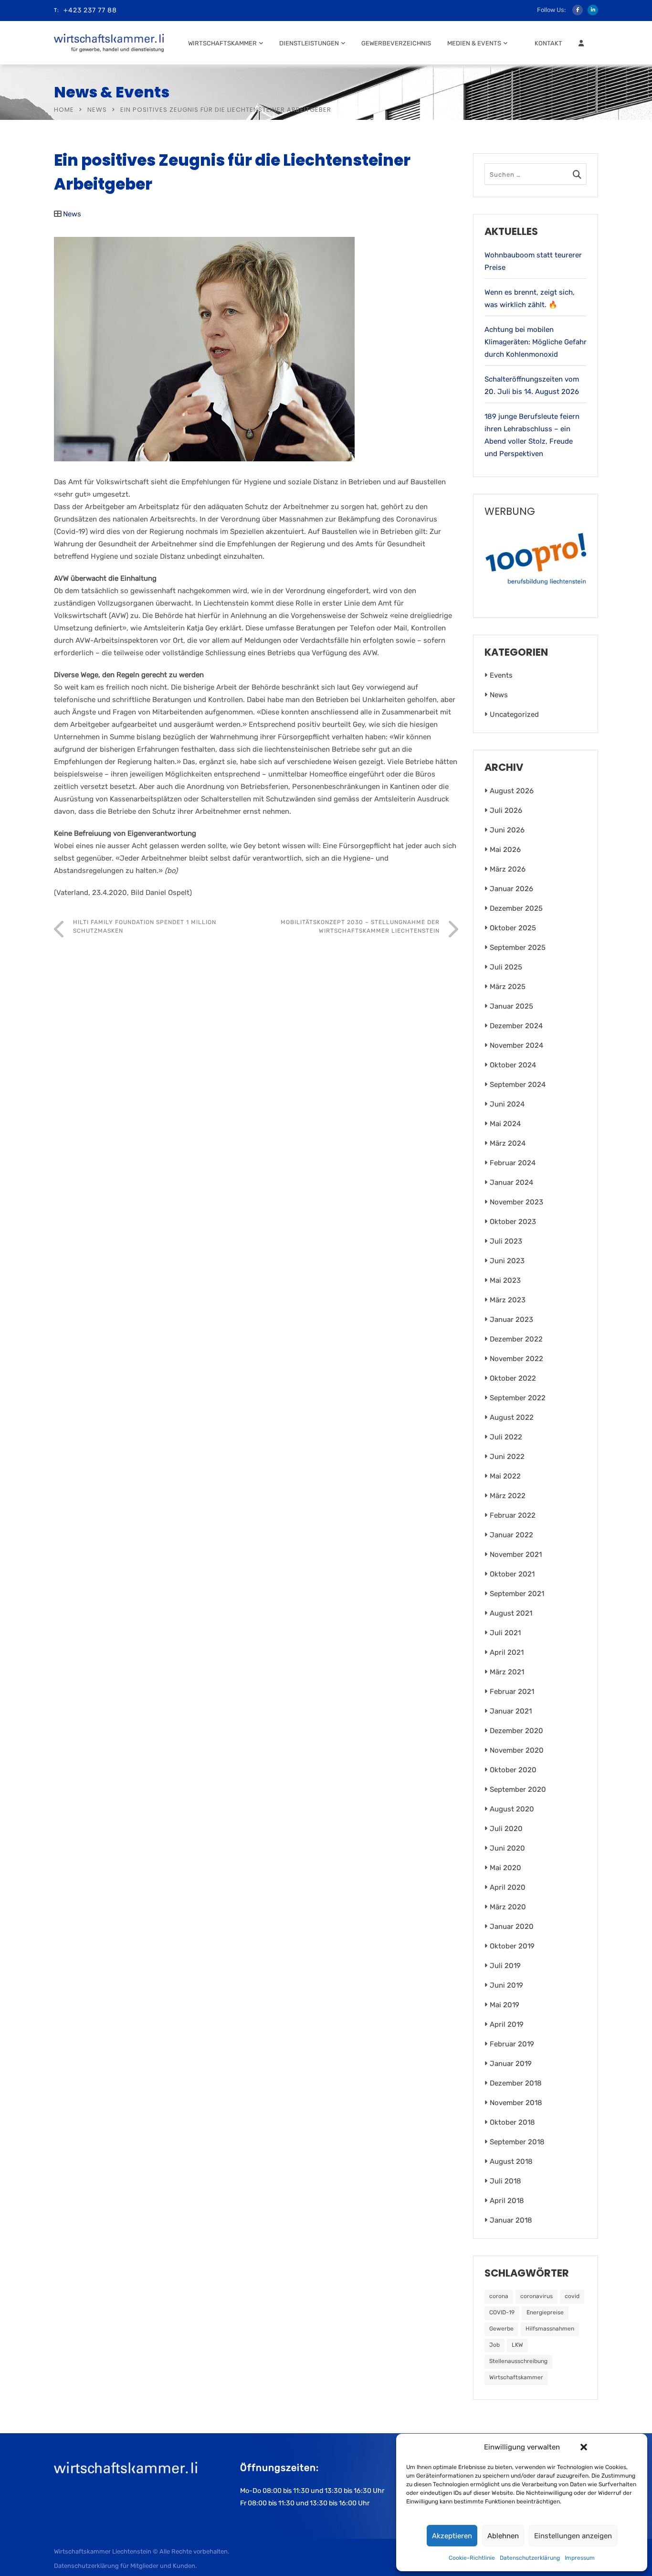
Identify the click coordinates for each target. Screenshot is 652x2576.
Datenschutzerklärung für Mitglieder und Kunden (125, 2566)
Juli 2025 (506, 967)
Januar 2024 (511, 1182)
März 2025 (508, 987)
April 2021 (507, 1652)
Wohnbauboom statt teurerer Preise (533, 261)
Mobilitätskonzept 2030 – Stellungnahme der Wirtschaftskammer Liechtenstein (360, 926)
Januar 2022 (511, 1535)
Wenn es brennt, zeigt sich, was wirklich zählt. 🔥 (530, 298)
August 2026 (512, 791)
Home (64, 110)
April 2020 (508, 1887)
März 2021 (507, 1672)
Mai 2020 (505, 1868)
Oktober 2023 (513, 1222)
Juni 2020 (507, 1848)
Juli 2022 (506, 1437)
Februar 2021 (512, 1692)
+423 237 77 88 (90, 10)
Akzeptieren (452, 2536)
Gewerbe (501, 2329)
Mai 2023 (505, 1280)
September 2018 (517, 2142)
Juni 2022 (507, 1457)
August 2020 (512, 1809)
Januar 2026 (511, 889)
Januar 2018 (511, 2220)
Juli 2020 (506, 1829)
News (97, 110)
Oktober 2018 (512, 2122)
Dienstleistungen (309, 43)
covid (572, 2296)
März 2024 (508, 1143)
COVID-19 (502, 2312)
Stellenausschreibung (518, 2361)
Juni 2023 (507, 1261)
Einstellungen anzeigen (573, 2536)
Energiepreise (545, 2312)
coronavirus (536, 2296)
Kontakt (548, 43)
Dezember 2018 (516, 2083)
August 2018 (511, 2161)
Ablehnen (503, 2536)
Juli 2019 (505, 1966)
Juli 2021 (505, 1633)
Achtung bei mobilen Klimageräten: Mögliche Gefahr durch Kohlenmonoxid (536, 342)
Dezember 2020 (516, 1731)
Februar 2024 (513, 1163)
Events (501, 675)
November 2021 (516, 1554)
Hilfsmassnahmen (550, 2329)
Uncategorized (514, 714)
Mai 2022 (505, 1476)
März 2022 (508, 1496)
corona (499, 2296)
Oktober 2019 (512, 1946)
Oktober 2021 (512, 1574)
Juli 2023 (506, 1241)
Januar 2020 (512, 1927)
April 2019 (507, 2024)
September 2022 (518, 1398)
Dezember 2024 (516, 1026)
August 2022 (512, 1417)
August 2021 (511, 1613)
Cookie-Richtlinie (472, 2558)
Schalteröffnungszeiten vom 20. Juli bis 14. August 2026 (532, 385)
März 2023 (508, 1300)
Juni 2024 (507, 1104)
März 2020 (508, 1907)
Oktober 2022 (513, 1378)
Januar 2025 (511, 1006)
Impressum (580, 2558)
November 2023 (516, 1202)
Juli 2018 (505, 2181)
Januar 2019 (511, 2064)
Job (494, 2345)
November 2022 (516, 1359)
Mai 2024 (505, 1124)
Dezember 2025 (516, 908)
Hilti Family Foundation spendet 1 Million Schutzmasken (145, 926)
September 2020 (518, 1789)
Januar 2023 (511, 1320)
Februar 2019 (512, 2044)
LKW (517, 2345)
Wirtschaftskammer (222, 43)
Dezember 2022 (516, 1339)
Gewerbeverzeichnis (396, 43)
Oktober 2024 (513, 1065)
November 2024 (516, 1045)
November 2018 (516, 2103)
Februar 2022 (513, 1515)
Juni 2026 (507, 830)
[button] (584, 2447)
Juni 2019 (506, 1985)
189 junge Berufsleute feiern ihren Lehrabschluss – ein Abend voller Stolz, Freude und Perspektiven (532, 435)
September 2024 (518, 1085)
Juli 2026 (506, 810)
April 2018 (507, 2201)
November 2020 (517, 1750)
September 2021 (517, 1594)
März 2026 (508, 869)
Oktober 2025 (513, 928)
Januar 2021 (511, 1711)
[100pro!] (536, 562)
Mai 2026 (505, 850)
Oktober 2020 (513, 1770)
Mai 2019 (505, 2005)
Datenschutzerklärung (530, 2558)
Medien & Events (474, 43)
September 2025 (518, 947)
